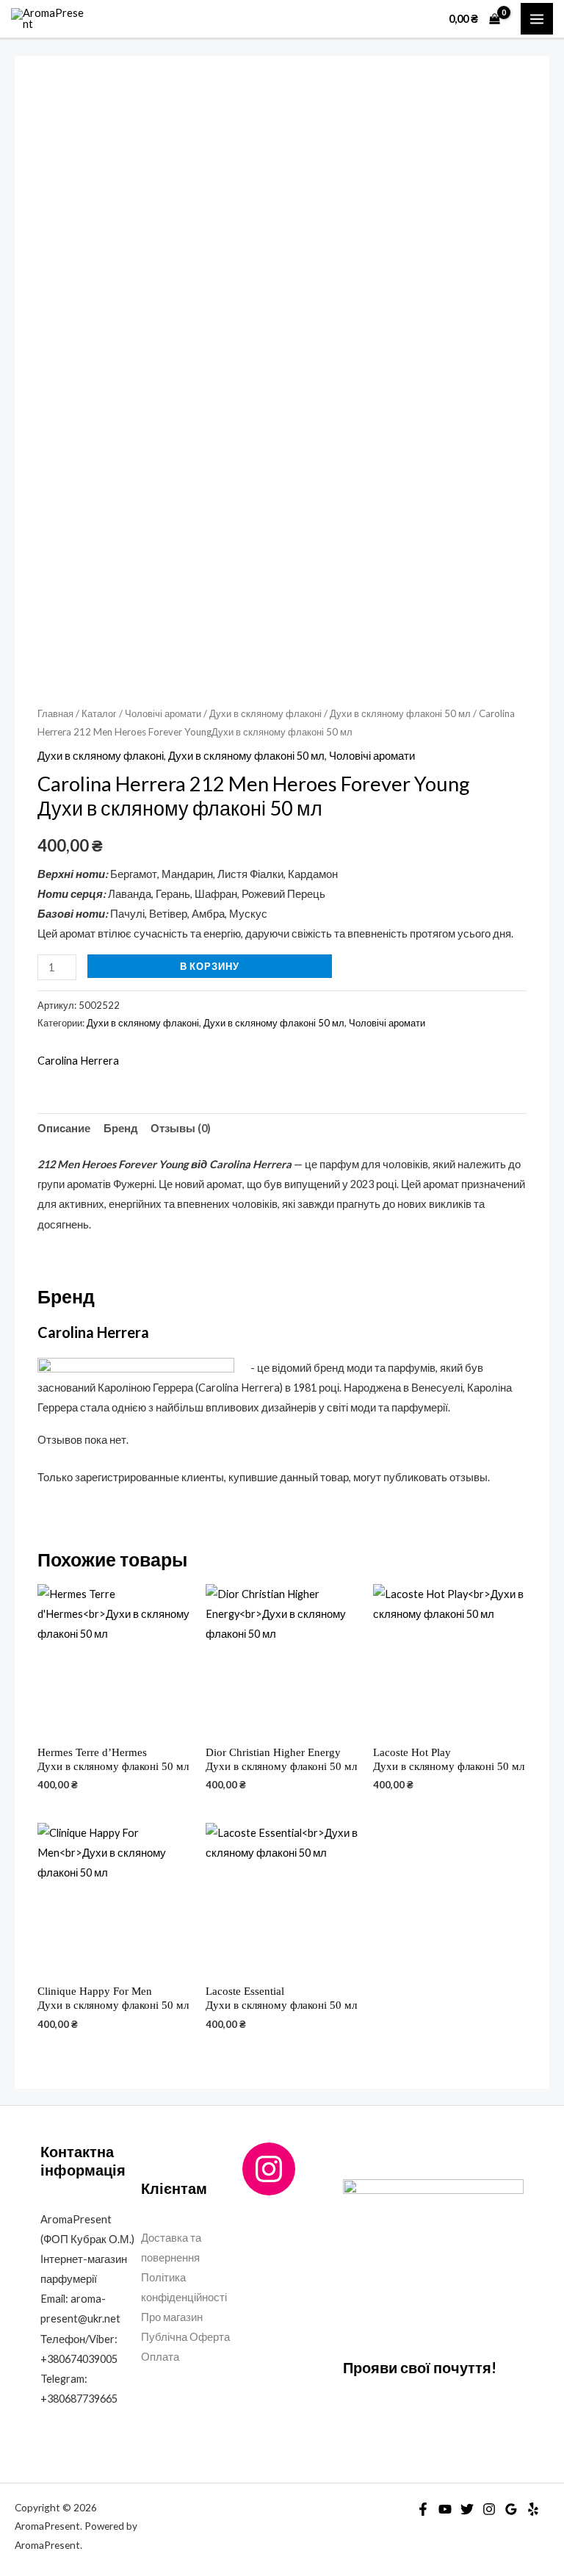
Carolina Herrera (78, 1061)
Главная (55, 713)
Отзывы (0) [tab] (181, 1128)
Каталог (99, 713)
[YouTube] (445, 2509)
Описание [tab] (64, 1128)
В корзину (210, 966)
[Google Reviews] (511, 2509)
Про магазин (172, 2317)
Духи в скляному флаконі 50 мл (400, 713)
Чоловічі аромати (163, 713)
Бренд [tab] (121, 1128)
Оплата (160, 2357)
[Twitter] (467, 2509)
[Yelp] (533, 2509)
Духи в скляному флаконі (265, 713)
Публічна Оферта (185, 2337)
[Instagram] (269, 2169)
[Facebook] (423, 2509)
